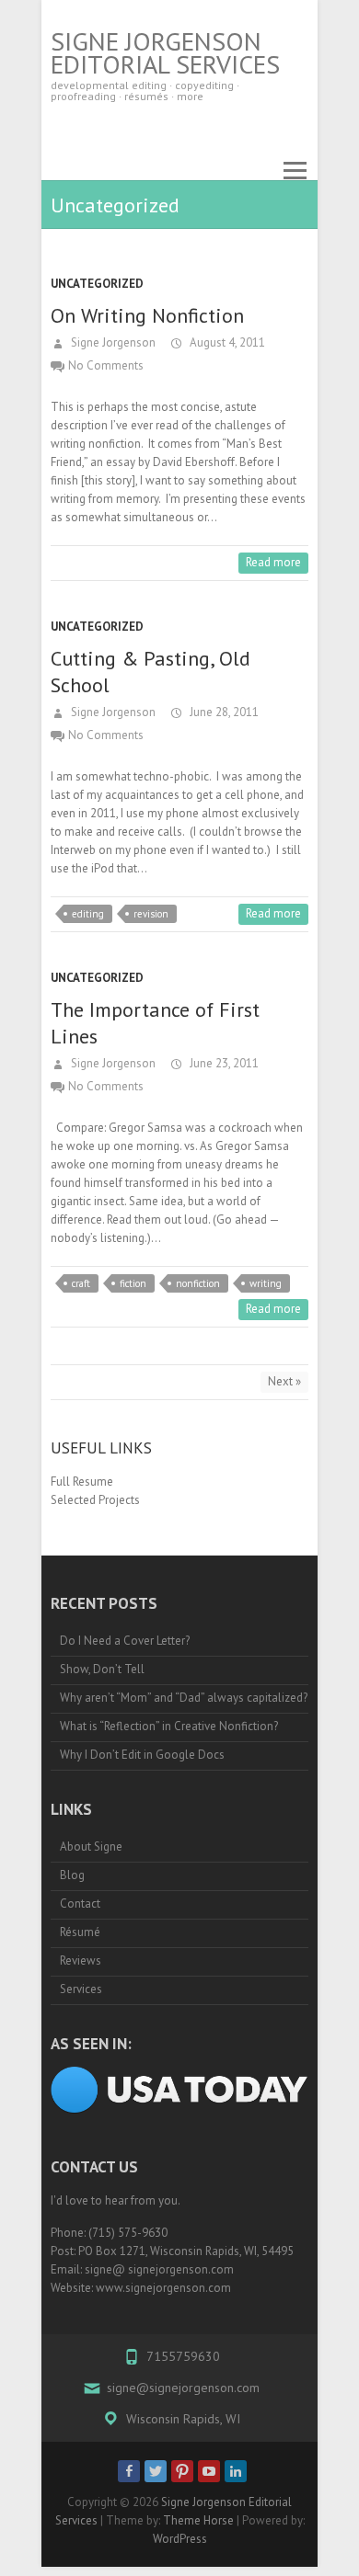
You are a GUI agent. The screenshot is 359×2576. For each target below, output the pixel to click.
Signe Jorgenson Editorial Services (165, 52)
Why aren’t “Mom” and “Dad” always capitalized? (184, 1698)
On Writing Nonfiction (147, 315)
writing (266, 1283)
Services (81, 1989)
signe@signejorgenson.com (183, 2388)
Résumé (80, 1932)
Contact (80, 1904)
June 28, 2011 (223, 712)
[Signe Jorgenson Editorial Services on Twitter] (156, 2471)
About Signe (91, 1847)
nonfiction (198, 1283)
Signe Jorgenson (112, 342)
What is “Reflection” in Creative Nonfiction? (169, 1726)
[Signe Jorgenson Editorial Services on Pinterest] (182, 2471)
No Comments (106, 365)
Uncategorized (97, 284)
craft (81, 1283)
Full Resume (82, 1482)
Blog (72, 1875)
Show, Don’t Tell (102, 1669)
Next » (284, 1381)
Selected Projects (95, 1500)
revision (151, 914)
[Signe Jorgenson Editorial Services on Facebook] (129, 2471)
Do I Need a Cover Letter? (125, 1641)
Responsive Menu (295, 171)
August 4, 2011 (226, 342)
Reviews (81, 1960)
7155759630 (183, 2356)
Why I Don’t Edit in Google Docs (142, 1755)
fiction (133, 1283)
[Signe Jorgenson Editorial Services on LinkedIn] (236, 2471)
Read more (273, 562)
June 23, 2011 (223, 1063)
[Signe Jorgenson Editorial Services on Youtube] (209, 2471)
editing (88, 914)
